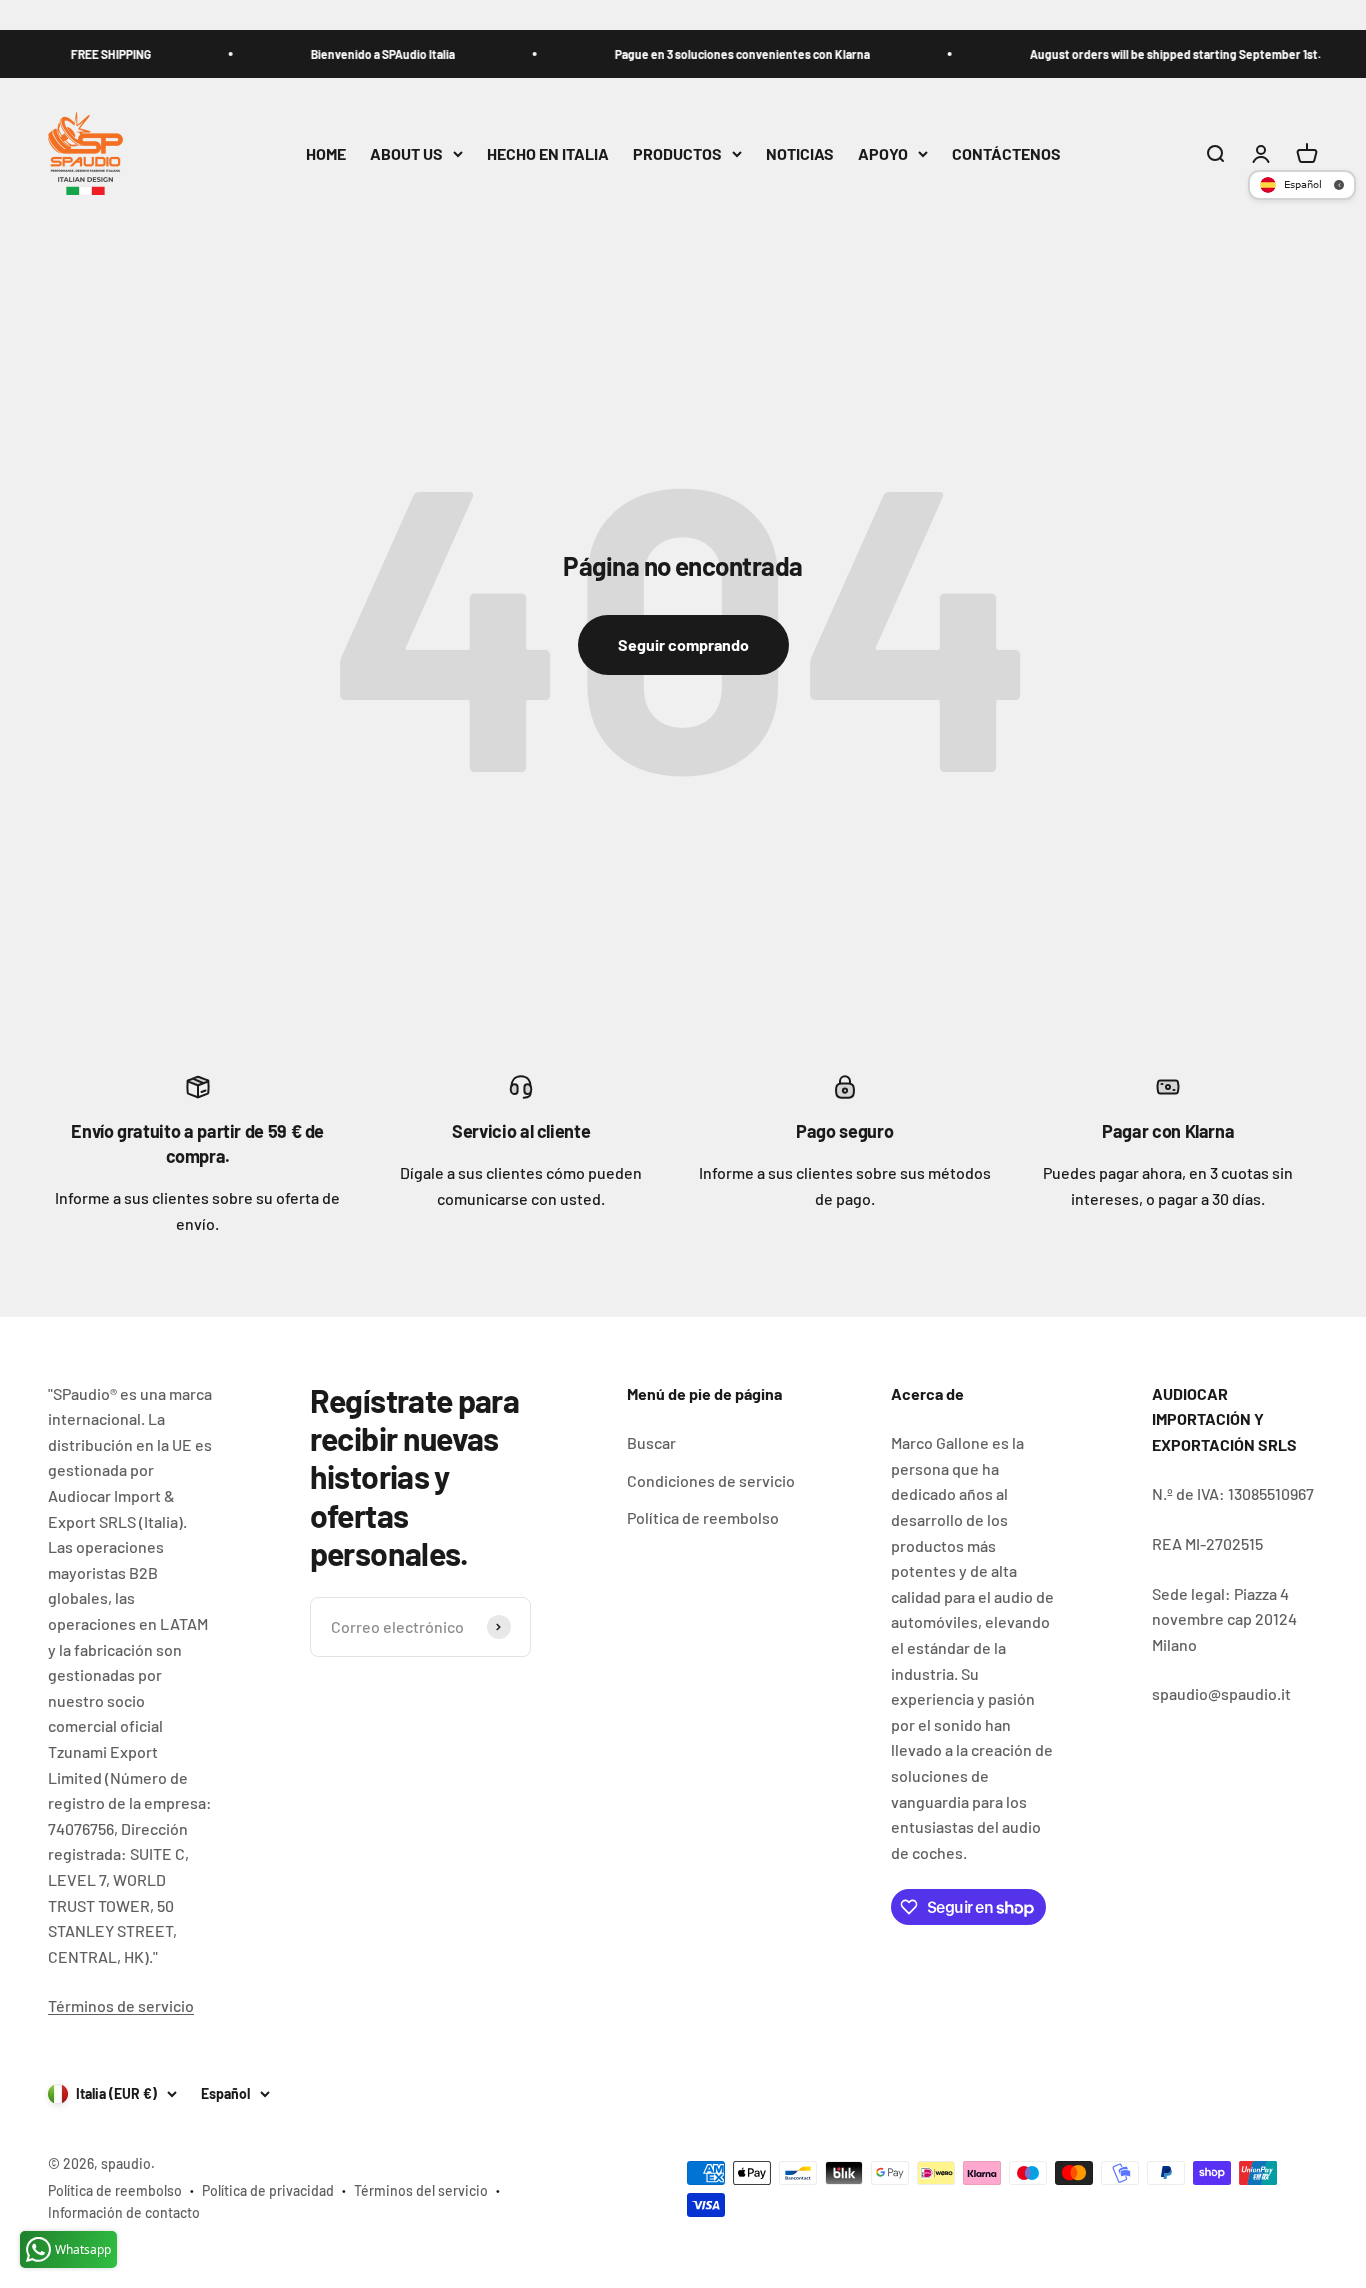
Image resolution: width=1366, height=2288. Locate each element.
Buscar (651, 1442)
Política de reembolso (703, 1517)
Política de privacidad (268, 2190)
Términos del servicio (421, 2190)
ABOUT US (406, 153)
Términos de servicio (121, 2005)
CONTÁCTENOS (1006, 153)
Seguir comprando (683, 644)
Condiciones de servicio (711, 1480)
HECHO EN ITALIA (548, 153)
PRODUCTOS (677, 153)
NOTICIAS (800, 153)
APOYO (883, 153)
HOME (326, 153)
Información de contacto (124, 2212)
